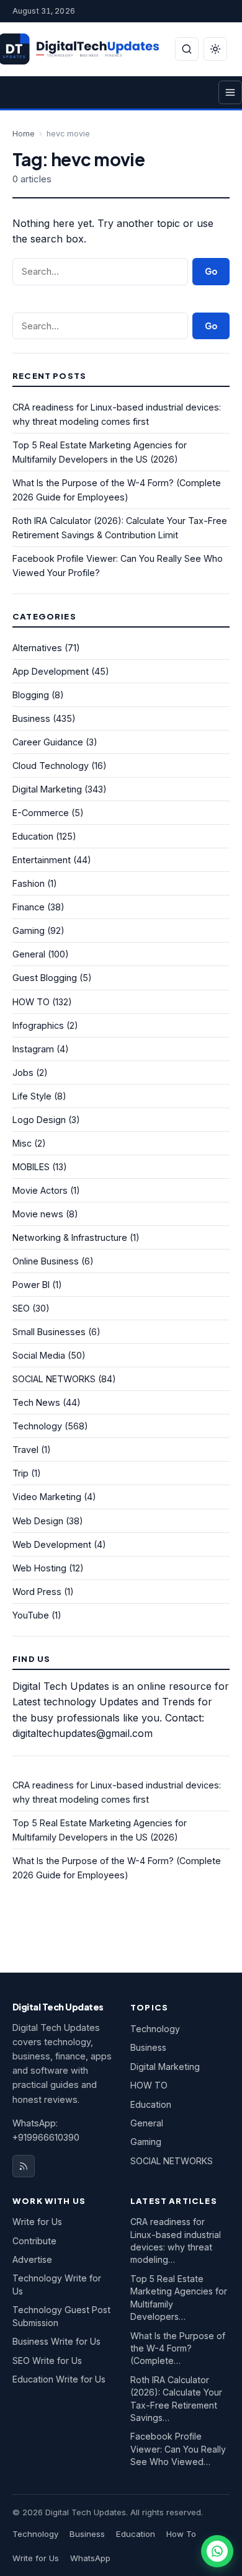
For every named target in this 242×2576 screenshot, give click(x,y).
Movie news (38, 1214)
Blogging (31, 695)
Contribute (34, 2241)
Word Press (37, 1592)
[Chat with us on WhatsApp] (217, 2551)
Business (31, 718)
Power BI (31, 1285)
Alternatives (37, 648)
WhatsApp (90, 2558)
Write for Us (37, 2222)
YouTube (31, 1615)
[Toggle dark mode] (215, 49)
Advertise (32, 2259)
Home (24, 134)
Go (211, 271)
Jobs (23, 1073)
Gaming (29, 930)
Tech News (36, 1402)
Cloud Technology (51, 766)
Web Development (52, 1544)
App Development (51, 671)
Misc (22, 1143)
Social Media (39, 1355)
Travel (25, 1450)
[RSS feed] (24, 2166)
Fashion (29, 883)
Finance (29, 907)
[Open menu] (230, 92)
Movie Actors (40, 1190)
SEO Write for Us (47, 2361)
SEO (21, 1308)
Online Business (46, 1261)
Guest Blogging (45, 978)
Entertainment (42, 860)
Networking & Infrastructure (70, 1237)
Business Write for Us (56, 2341)
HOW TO (31, 1002)
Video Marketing (47, 1497)
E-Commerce (41, 813)
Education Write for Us (59, 2379)
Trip (20, 1473)
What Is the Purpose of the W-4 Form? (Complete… (178, 2348)
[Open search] (187, 49)
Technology (37, 1426)
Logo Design (39, 1120)
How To (181, 2534)
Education (33, 836)
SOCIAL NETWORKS (54, 1379)
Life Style (32, 1096)
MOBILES (31, 1167)
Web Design (38, 1521)
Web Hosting (39, 1568)
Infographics (38, 1025)
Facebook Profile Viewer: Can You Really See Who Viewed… (178, 2449)
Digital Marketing (47, 789)
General (29, 954)
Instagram (33, 1049)
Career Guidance (48, 742)
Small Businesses (49, 1332)
